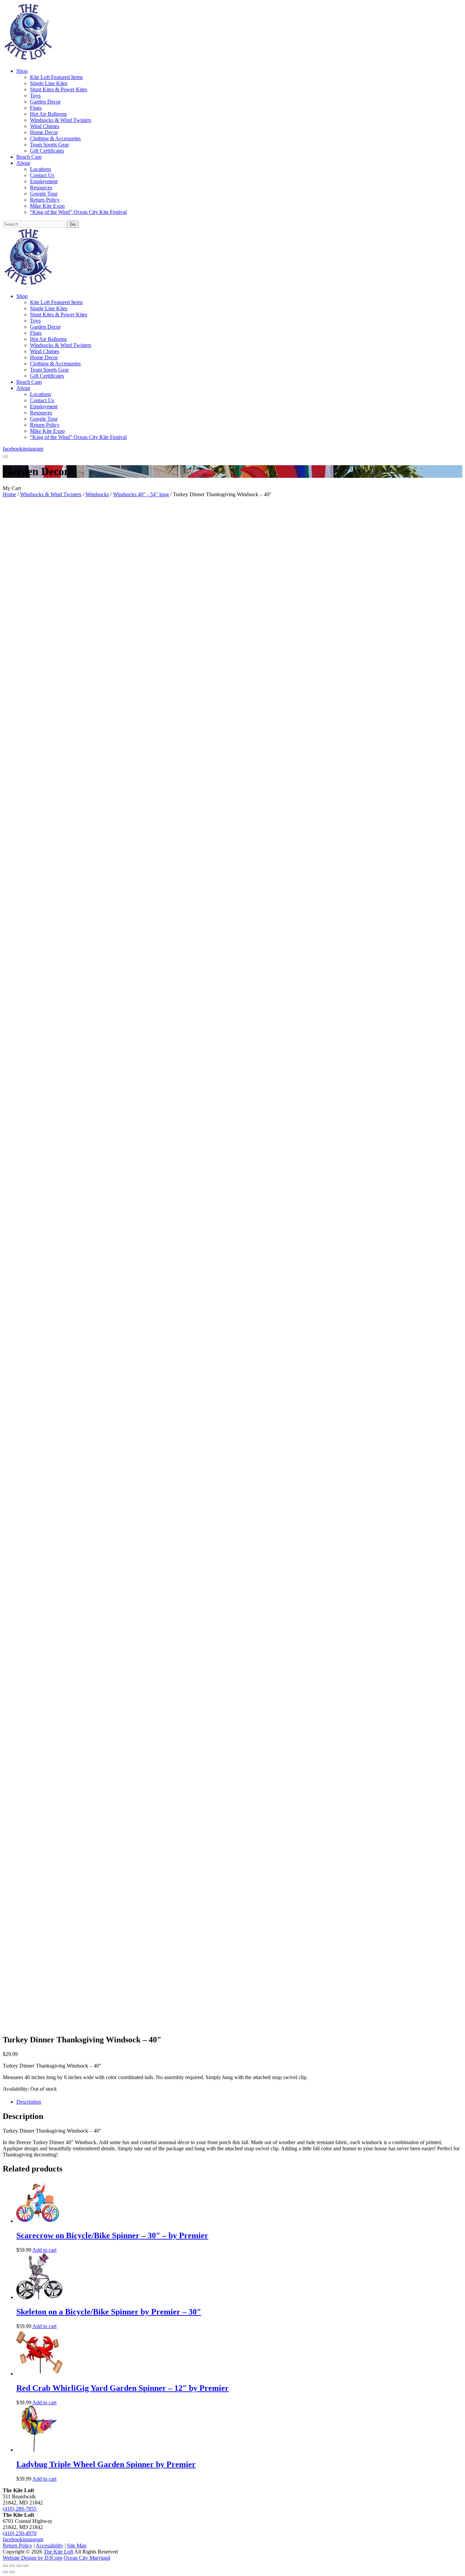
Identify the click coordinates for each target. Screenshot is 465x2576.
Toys (35, 96)
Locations (41, 169)
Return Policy (45, 200)
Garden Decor (45, 102)
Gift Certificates (47, 151)
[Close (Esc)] (26, 2566)
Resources (41, 187)
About (23, 163)
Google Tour (44, 194)
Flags (36, 108)
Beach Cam (29, 157)
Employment (44, 181)
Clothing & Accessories (55, 138)
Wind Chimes (45, 126)
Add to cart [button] (44, 2250)
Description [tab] (29, 2102)
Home (9, 494)
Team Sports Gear (49, 145)
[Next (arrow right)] (12, 2572)
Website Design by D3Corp (33, 2558)
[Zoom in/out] (5, 2566)
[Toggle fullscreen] (12, 2566)
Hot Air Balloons (48, 114)
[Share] (19, 2566)
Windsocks (97, 494)
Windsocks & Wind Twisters (61, 120)
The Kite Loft (58, 2552)
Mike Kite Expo (47, 206)
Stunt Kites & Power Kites (59, 89)
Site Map (77, 2546)
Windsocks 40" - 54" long (141, 494)
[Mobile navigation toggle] (5, 457)
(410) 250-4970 (20, 2533)
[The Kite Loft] (28, 59)
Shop (22, 71)
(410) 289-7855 (20, 2509)
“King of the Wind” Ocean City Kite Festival (78, 212)
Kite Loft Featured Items (56, 77)
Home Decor (44, 132)
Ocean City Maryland (87, 2558)
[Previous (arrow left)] (5, 2572)
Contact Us (42, 175)
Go (73, 224)
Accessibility (50, 2546)
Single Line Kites (49, 83)
